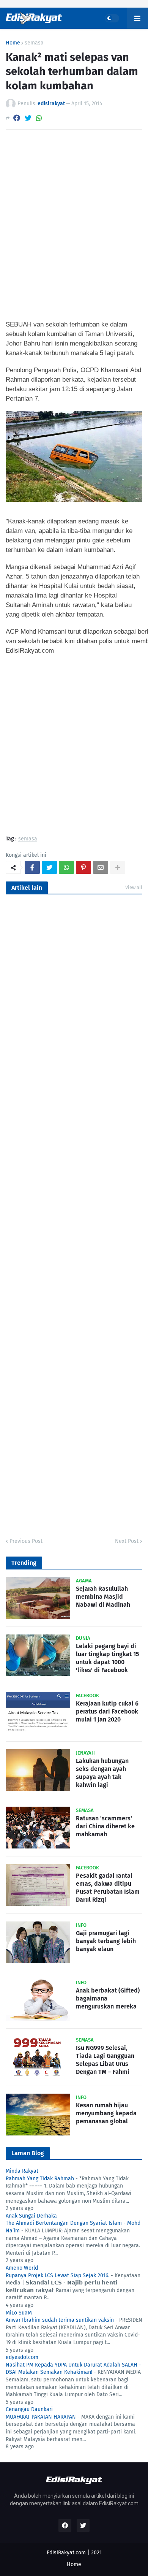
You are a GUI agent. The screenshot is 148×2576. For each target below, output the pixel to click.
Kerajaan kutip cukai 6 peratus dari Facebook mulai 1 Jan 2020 (107, 1711)
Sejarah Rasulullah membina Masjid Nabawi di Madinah (103, 1597)
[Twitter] (28, 118)
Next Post (127, 1541)
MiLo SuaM (19, 2313)
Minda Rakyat (22, 2171)
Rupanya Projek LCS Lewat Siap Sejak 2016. (57, 2276)
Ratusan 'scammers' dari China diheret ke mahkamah (105, 1826)
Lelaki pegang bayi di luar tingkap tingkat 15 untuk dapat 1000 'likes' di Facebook (107, 1658)
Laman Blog (28, 2153)
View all (134, 887)
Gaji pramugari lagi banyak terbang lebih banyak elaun (106, 1941)
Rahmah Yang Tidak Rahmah (40, 2179)
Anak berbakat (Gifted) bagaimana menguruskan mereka (108, 1998)
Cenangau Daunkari (29, 2409)
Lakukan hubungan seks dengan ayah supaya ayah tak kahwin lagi (102, 1773)
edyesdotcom (22, 2357)
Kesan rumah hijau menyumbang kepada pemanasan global (106, 2113)
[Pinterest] (83, 867)
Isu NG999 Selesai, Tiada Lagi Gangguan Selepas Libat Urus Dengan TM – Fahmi (105, 2060)
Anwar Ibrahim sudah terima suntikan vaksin (60, 2320)
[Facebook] (17, 118)
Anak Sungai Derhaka (31, 2216)
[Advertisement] (74, 216)
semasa (34, 43)
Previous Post (26, 1541)
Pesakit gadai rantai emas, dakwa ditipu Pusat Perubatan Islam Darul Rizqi (108, 1887)
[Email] (101, 867)
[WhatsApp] (39, 118)
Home (13, 43)
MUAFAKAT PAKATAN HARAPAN (41, 2417)
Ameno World (22, 2268)
